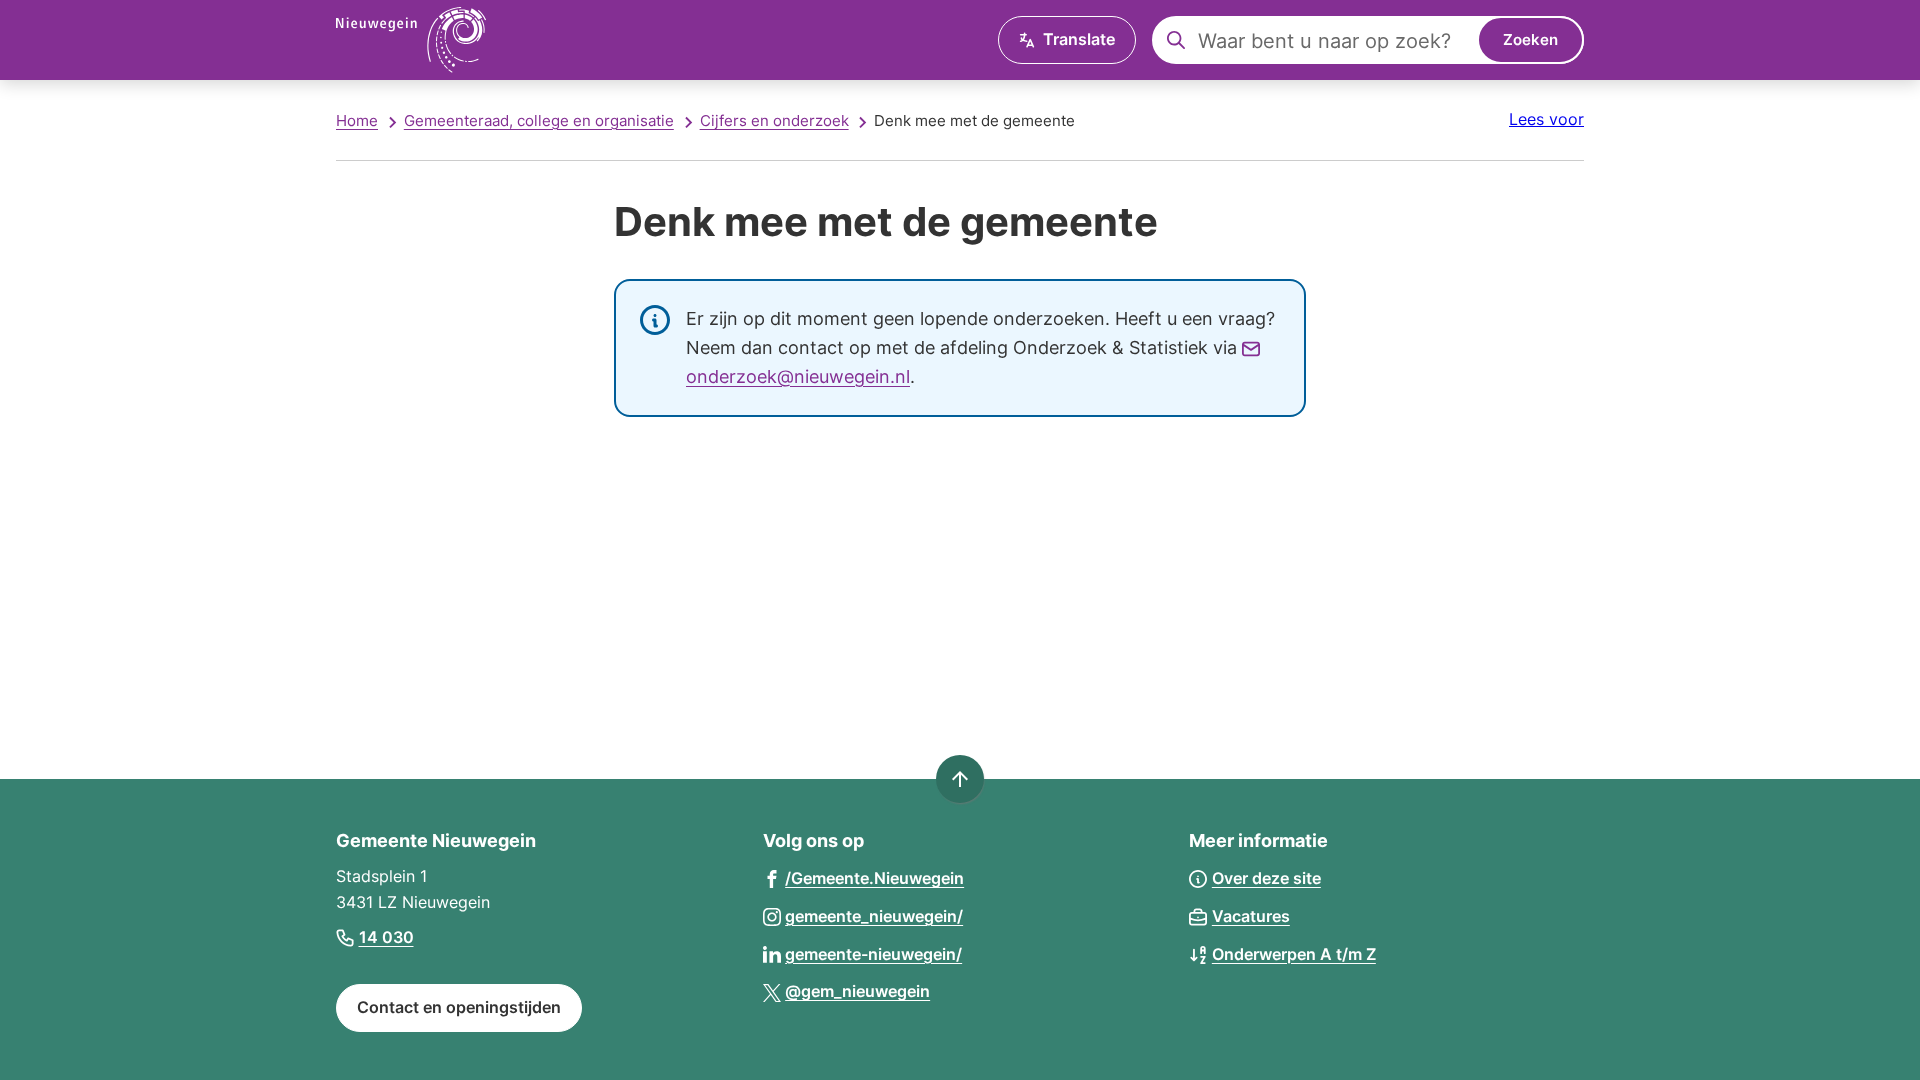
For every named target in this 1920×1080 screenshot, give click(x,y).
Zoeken (1530, 39)
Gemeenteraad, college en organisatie (539, 120)
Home (357, 120)
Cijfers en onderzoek (774, 120)
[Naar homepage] (411, 40)
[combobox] (1368, 40)
